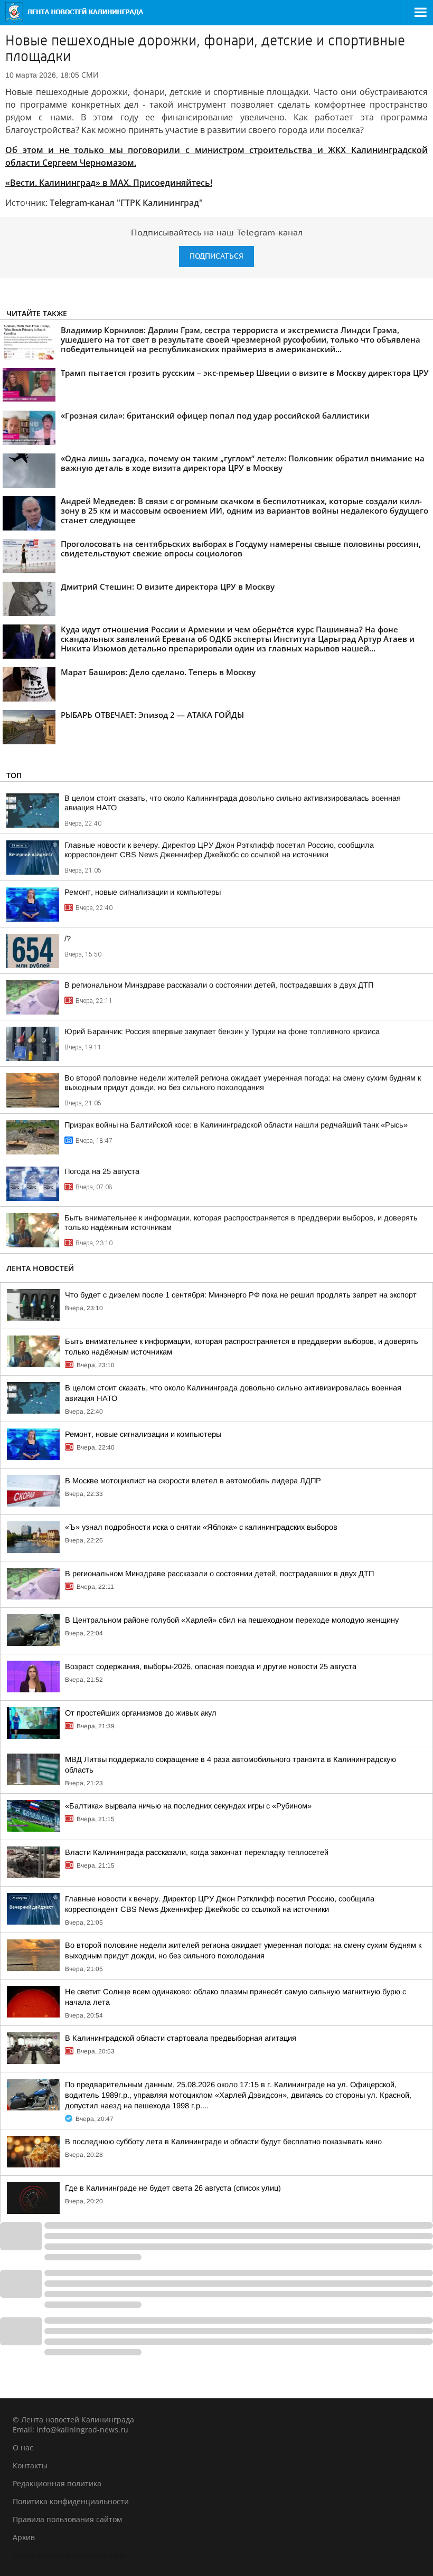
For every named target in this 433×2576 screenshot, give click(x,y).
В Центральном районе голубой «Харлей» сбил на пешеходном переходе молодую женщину (232, 1620)
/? (68, 939)
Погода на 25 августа (102, 1171)
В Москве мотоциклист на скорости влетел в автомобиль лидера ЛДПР (193, 1481)
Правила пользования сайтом (67, 2519)
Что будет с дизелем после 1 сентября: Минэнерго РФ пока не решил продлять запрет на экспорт (241, 1295)
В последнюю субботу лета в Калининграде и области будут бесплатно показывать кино (223, 2142)
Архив (24, 2537)
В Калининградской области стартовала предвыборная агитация (181, 2038)
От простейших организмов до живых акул (141, 1713)
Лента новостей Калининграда (69, 2555)
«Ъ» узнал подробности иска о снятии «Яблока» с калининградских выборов (201, 1527)
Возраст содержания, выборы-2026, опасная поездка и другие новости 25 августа (211, 1666)
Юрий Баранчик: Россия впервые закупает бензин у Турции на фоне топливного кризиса (222, 1031)
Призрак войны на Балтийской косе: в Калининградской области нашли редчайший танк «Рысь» (236, 1125)
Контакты (30, 2465)
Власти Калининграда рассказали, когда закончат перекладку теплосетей (197, 1852)
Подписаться (216, 256)
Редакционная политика (57, 2483)
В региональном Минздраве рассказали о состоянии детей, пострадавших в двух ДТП (219, 985)
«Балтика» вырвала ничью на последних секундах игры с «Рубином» (188, 1806)
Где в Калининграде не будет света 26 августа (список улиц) (173, 2188)
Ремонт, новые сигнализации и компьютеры (143, 892)
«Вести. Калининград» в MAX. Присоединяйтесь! (109, 183)
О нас (23, 2447)
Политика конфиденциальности (71, 2501)
